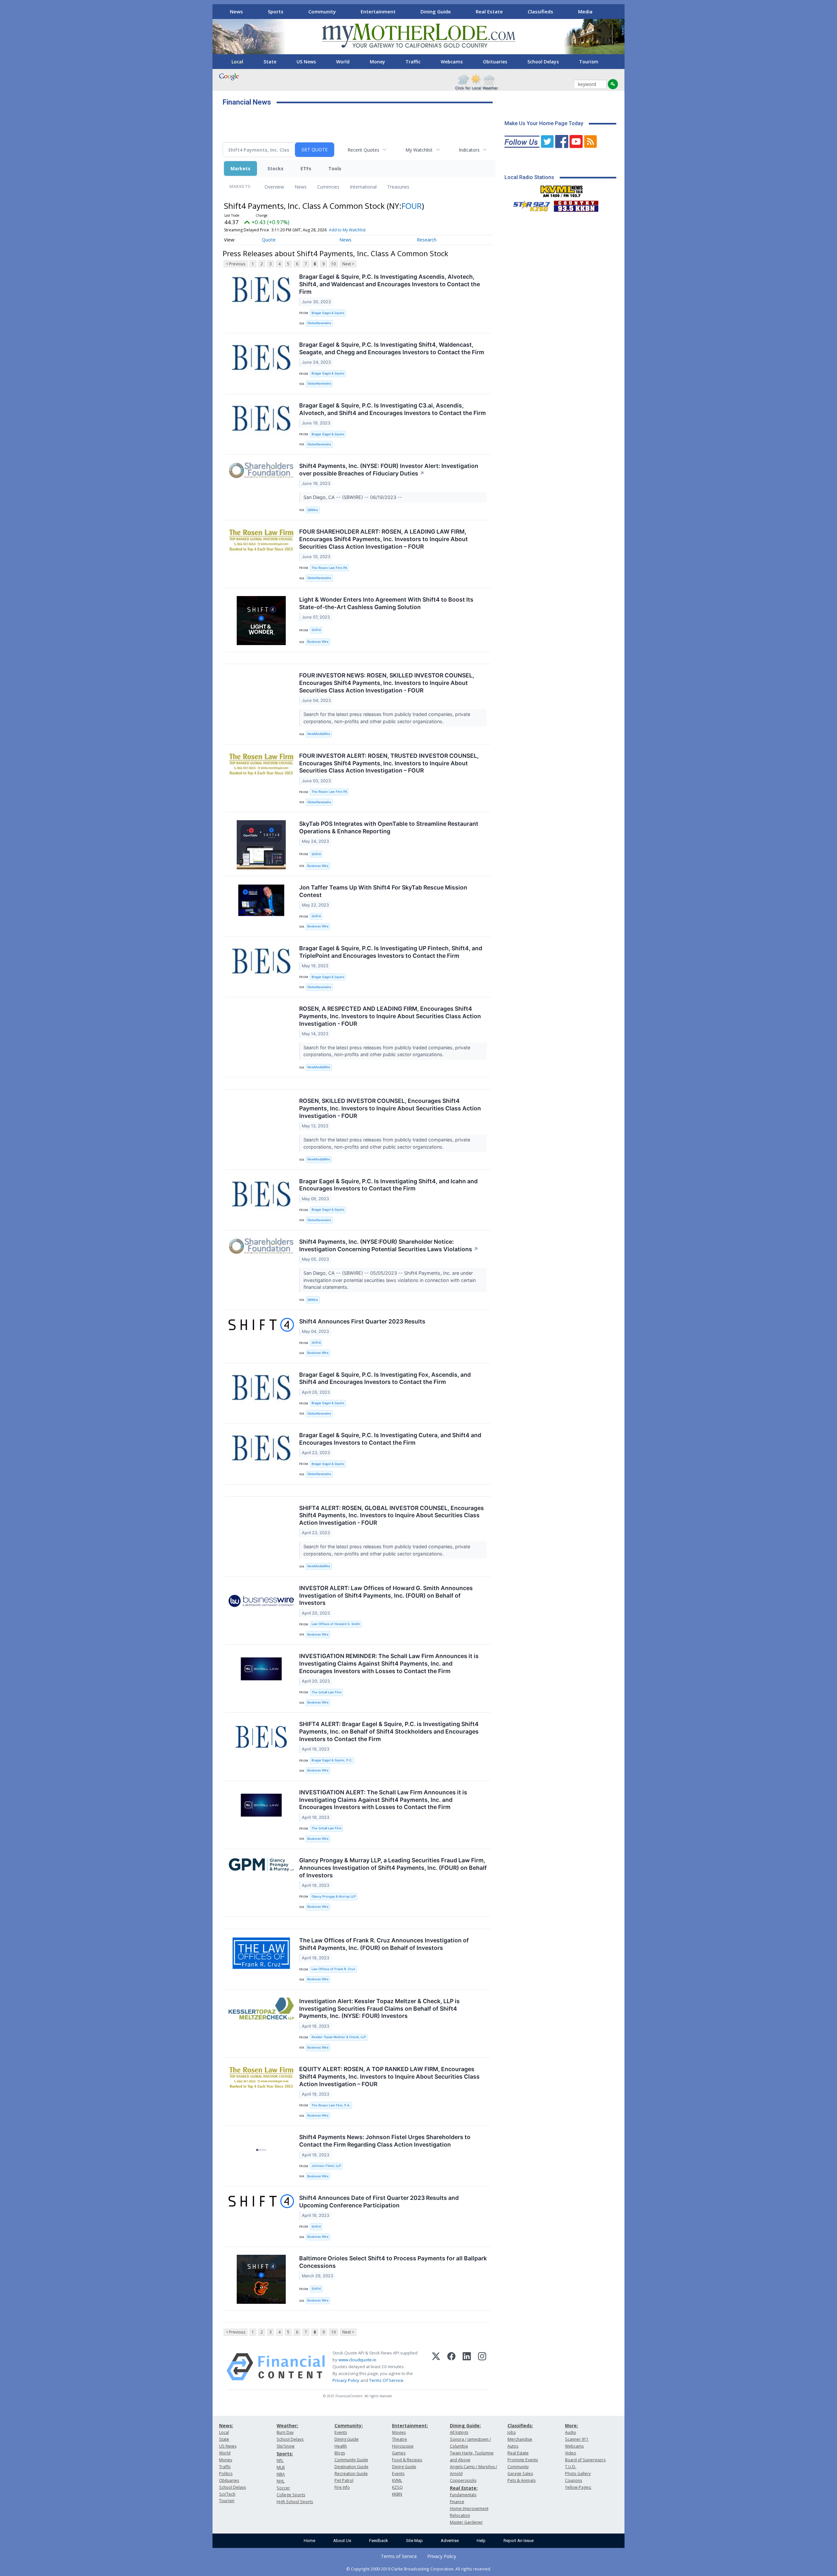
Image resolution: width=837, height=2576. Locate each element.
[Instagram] (482, 2367)
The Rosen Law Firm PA (329, 568)
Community (322, 11)
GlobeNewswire (319, 323)
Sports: (285, 2454)
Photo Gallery (578, 2474)
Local (237, 62)
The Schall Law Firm (326, 1692)
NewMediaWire (319, 734)
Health (341, 2446)
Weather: (287, 2426)
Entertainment (378, 11)
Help (481, 2541)
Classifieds (540, 11)
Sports (276, 11)
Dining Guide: (465, 2426)
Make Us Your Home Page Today (544, 123)
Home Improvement (469, 2509)
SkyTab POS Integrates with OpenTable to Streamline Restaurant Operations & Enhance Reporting (389, 827)
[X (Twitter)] (436, 2367)
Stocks (275, 168)
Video (571, 2453)
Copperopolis (463, 2480)
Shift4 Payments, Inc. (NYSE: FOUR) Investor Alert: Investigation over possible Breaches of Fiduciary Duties (389, 470)
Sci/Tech (227, 2494)
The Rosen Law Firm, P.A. (331, 2105)
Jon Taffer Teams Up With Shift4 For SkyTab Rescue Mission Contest (383, 891)
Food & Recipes (407, 2460)
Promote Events (523, 2460)
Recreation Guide (351, 2474)
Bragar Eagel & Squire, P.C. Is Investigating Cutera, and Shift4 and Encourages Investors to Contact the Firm (390, 1439)
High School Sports (295, 2502)
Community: (349, 2426)
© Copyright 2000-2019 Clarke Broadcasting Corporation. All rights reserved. (419, 2569)
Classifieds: (520, 2426)
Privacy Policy (346, 2380)
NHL (281, 2481)
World (343, 62)
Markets (240, 168)
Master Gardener (466, 2522)
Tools (335, 168)
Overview (274, 187)
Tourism (589, 62)
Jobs (512, 2432)
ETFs (306, 168)
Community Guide (351, 2460)
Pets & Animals (521, 2480)
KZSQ (397, 2487)
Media (585, 11)
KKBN (397, 2494)
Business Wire (318, 642)
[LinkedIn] (467, 2367)
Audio (571, 2432)
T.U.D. (571, 2467)
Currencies (328, 187)
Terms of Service (399, 2556)
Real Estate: (464, 2488)
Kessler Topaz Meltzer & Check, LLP (339, 2037)
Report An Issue (519, 2541)
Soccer (283, 2488)
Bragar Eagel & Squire (328, 313)
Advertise (450, 2541)
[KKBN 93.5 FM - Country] (576, 205)
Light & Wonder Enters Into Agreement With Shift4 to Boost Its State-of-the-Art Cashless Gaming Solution (386, 603)
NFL (280, 2460)
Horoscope (403, 2446)
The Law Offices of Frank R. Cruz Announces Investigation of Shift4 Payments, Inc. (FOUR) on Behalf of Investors (384, 1944)
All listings (459, 2432)
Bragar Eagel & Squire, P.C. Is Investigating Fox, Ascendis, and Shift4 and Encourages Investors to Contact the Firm (385, 1378)
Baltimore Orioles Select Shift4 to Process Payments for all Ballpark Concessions (393, 2262)
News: (226, 2426)
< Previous (236, 264)
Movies (399, 2432)
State (270, 62)
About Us (342, 2541)
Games (399, 2453)
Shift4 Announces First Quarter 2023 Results (362, 1321)
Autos (513, 2446)
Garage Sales (520, 2474)
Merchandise (520, 2439)
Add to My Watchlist (347, 230)
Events (341, 2432)
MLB (281, 2467)
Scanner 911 (577, 2439)
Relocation (460, 2515)
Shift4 (316, 630)
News (236, 11)
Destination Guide (351, 2467)
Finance (457, 2502)
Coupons (573, 2480)
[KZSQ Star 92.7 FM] (529, 205)
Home (309, 2541)
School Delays (543, 62)
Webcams (452, 62)
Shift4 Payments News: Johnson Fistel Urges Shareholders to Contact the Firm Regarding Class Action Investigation (385, 2141)
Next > (348, 264)
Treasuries (398, 187)
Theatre (400, 2439)
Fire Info (342, 2487)
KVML (397, 2480)
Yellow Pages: (578, 2487)
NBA (281, 2474)
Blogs (340, 2453)
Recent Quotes (363, 150)
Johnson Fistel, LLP (326, 2166)
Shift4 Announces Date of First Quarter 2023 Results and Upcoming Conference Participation (379, 2202)
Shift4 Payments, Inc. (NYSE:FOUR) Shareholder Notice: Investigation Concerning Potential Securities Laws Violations (389, 1245)
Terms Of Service (386, 2380)
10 (333, 264)
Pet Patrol (344, 2480)
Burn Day (285, 2432)
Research (427, 240)
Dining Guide (436, 11)
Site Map (414, 2541)
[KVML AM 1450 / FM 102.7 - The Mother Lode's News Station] (562, 190)
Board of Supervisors (585, 2460)
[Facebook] (451, 2367)
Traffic (413, 62)
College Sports (291, 2495)
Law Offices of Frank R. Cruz (333, 1969)
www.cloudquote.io (357, 2360)
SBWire (313, 510)
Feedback (379, 2541)
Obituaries (495, 62)
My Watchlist (419, 150)
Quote (269, 240)
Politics (226, 2474)
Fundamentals (463, 2495)
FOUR (412, 206)
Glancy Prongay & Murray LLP (334, 1896)
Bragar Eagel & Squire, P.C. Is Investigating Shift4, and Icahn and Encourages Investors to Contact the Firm (388, 1185)
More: (572, 2426)
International (363, 187)
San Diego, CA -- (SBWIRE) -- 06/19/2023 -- (353, 497)
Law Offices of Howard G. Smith (336, 1624)
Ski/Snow (286, 2446)
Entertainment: (410, 2426)
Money (377, 62)
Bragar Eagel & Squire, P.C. (332, 1760)
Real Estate (489, 11)
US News (306, 62)
